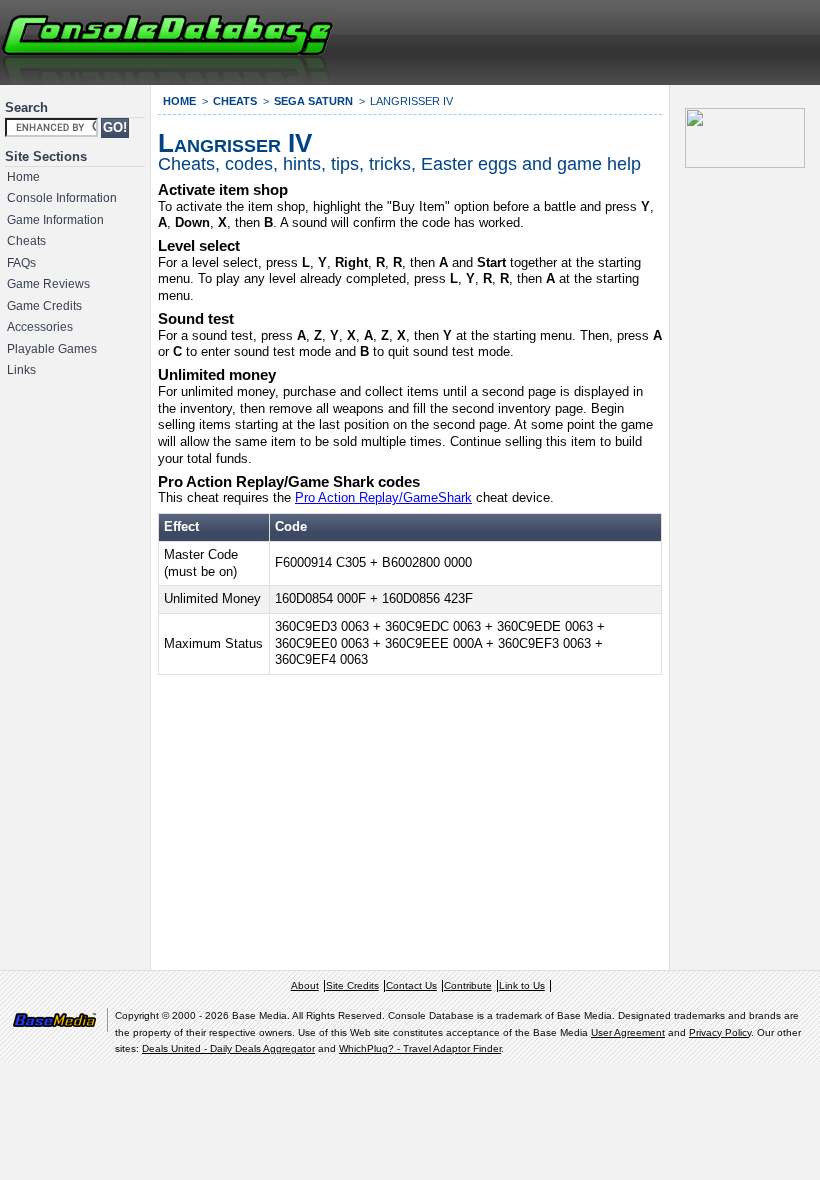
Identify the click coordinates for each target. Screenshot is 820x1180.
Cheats (26, 241)
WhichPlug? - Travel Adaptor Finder (420, 1048)
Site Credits (352, 985)
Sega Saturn (313, 101)
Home (23, 177)
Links (21, 370)
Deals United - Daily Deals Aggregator (228, 1048)
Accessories (40, 327)
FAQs (21, 263)
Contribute (468, 985)
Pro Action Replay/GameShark (383, 497)
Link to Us (522, 985)
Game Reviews (48, 284)
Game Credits (44, 306)
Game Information (55, 220)
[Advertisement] (576, 40)
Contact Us (411, 985)
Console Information (62, 198)
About (305, 985)
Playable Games (52, 349)
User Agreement (628, 1032)
